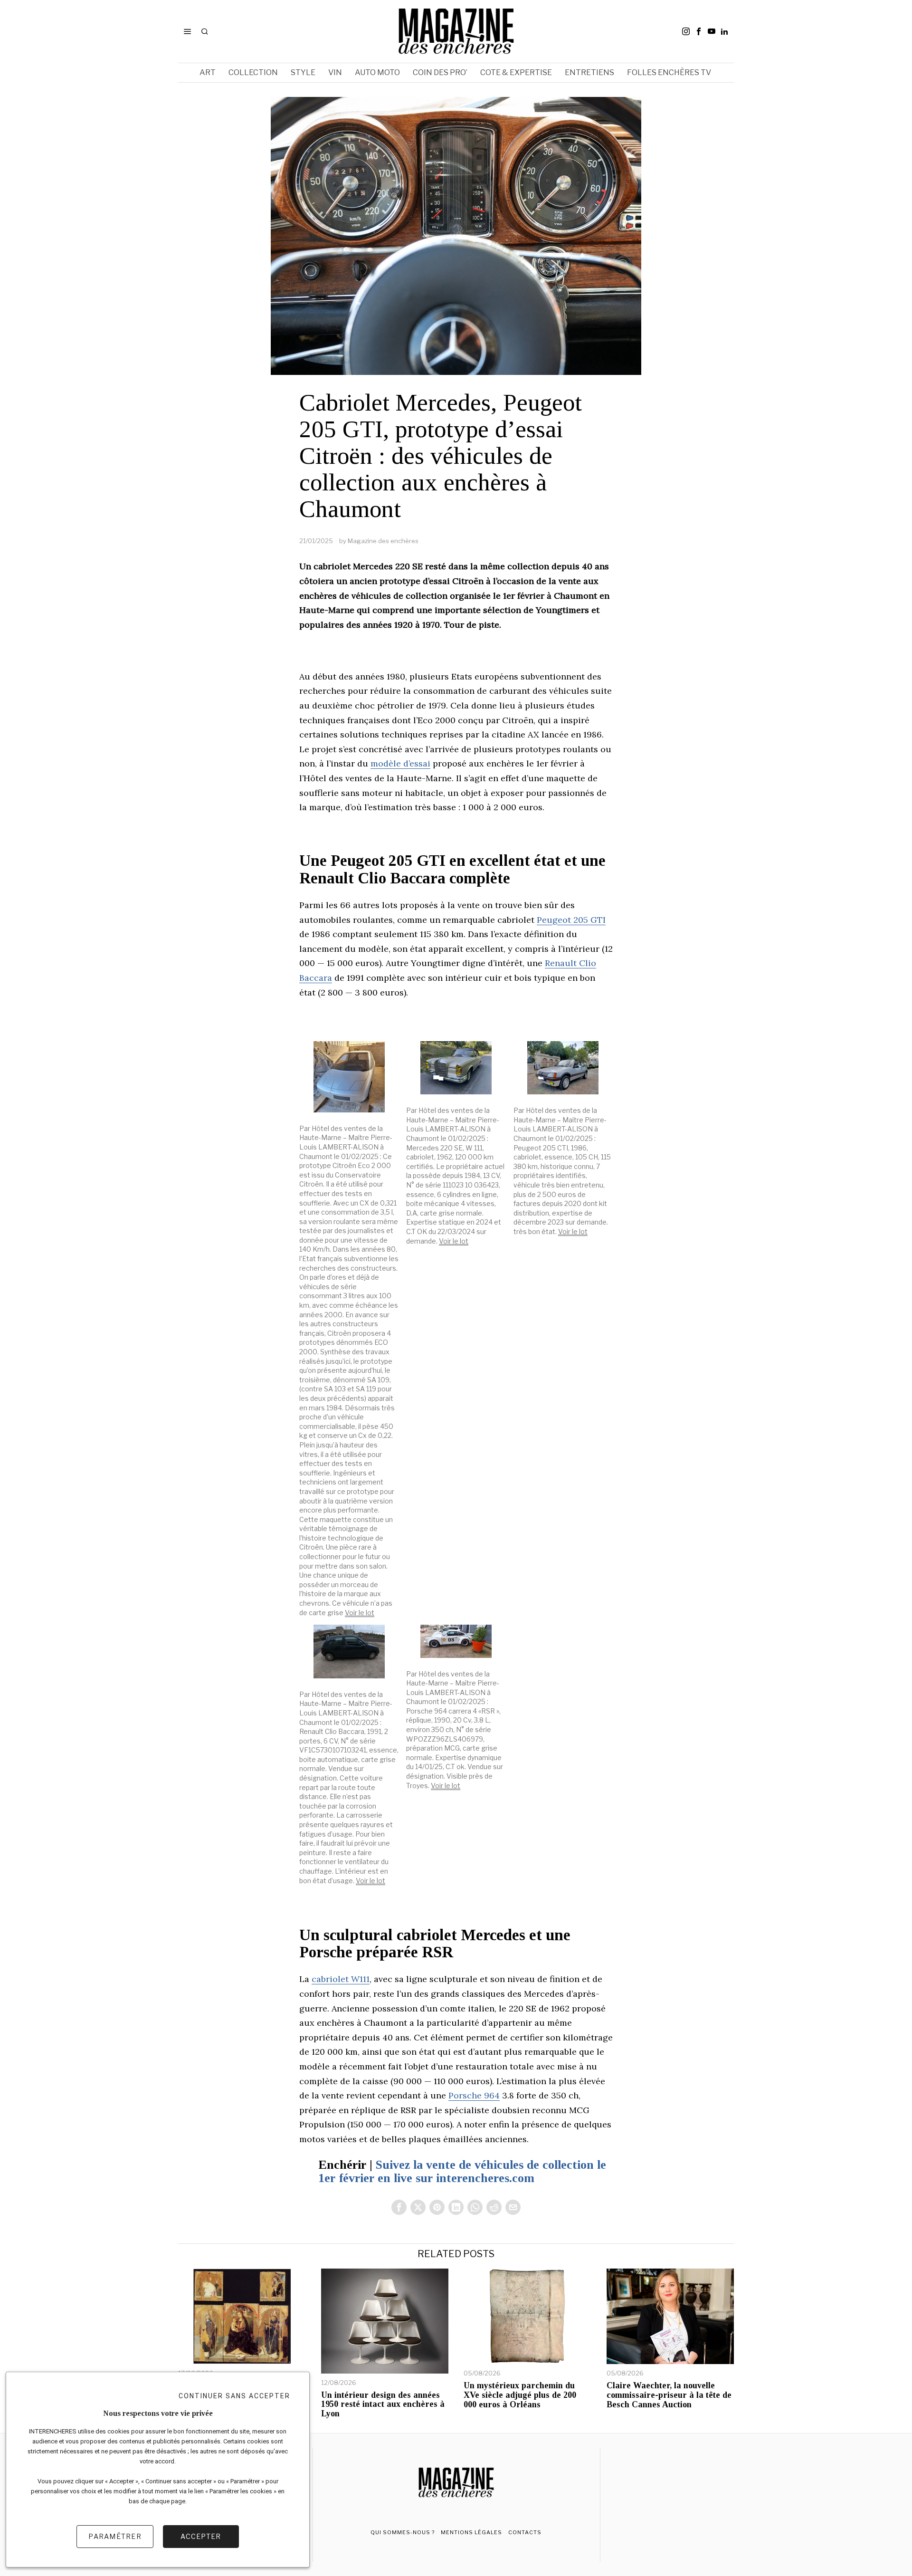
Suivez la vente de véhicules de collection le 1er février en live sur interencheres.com (462, 2172)
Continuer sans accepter (234, 2396)
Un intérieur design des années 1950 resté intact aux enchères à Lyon (383, 2405)
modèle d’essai (400, 763)
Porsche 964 (474, 2095)
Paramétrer (115, 2536)
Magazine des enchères (383, 541)
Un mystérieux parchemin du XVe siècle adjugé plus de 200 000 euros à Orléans (520, 2395)
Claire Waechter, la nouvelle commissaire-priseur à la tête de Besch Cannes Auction (669, 2395)
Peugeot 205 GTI (571, 920)
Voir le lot (360, 1613)
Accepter (201, 2536)
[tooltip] (686, 31)
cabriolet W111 (341, 1979)
